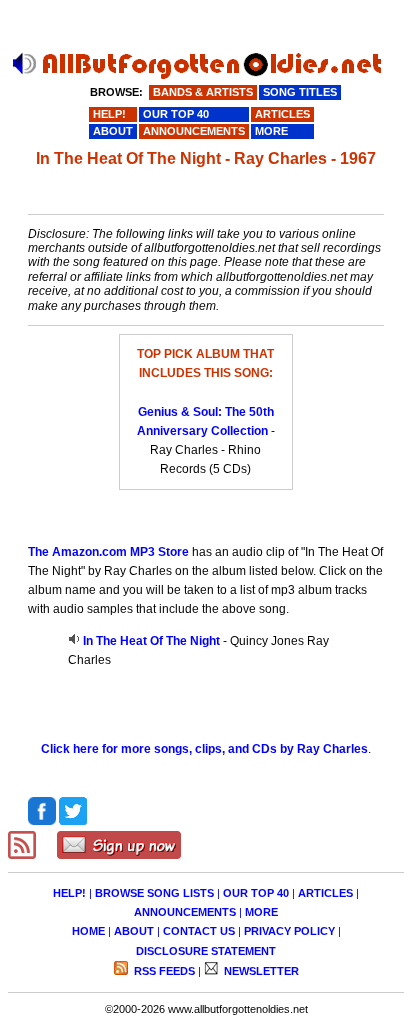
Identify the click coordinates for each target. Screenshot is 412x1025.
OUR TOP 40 (256, 893)
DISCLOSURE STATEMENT (206, 951)
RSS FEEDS (163, 971)
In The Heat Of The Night (151, 641)
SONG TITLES (300, 92)
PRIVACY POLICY (289, 931)
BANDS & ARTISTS (203, 92)
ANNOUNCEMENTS (185, 912)
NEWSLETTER (260, 971)
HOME (88, 931)
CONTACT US (199, 931)
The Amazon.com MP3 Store (108, 552)
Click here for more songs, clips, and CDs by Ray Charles (204, 749)
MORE (261, 912)
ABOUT (134, 931)
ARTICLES (325, 893)
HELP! (69, 893)
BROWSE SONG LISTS (154, 893)
